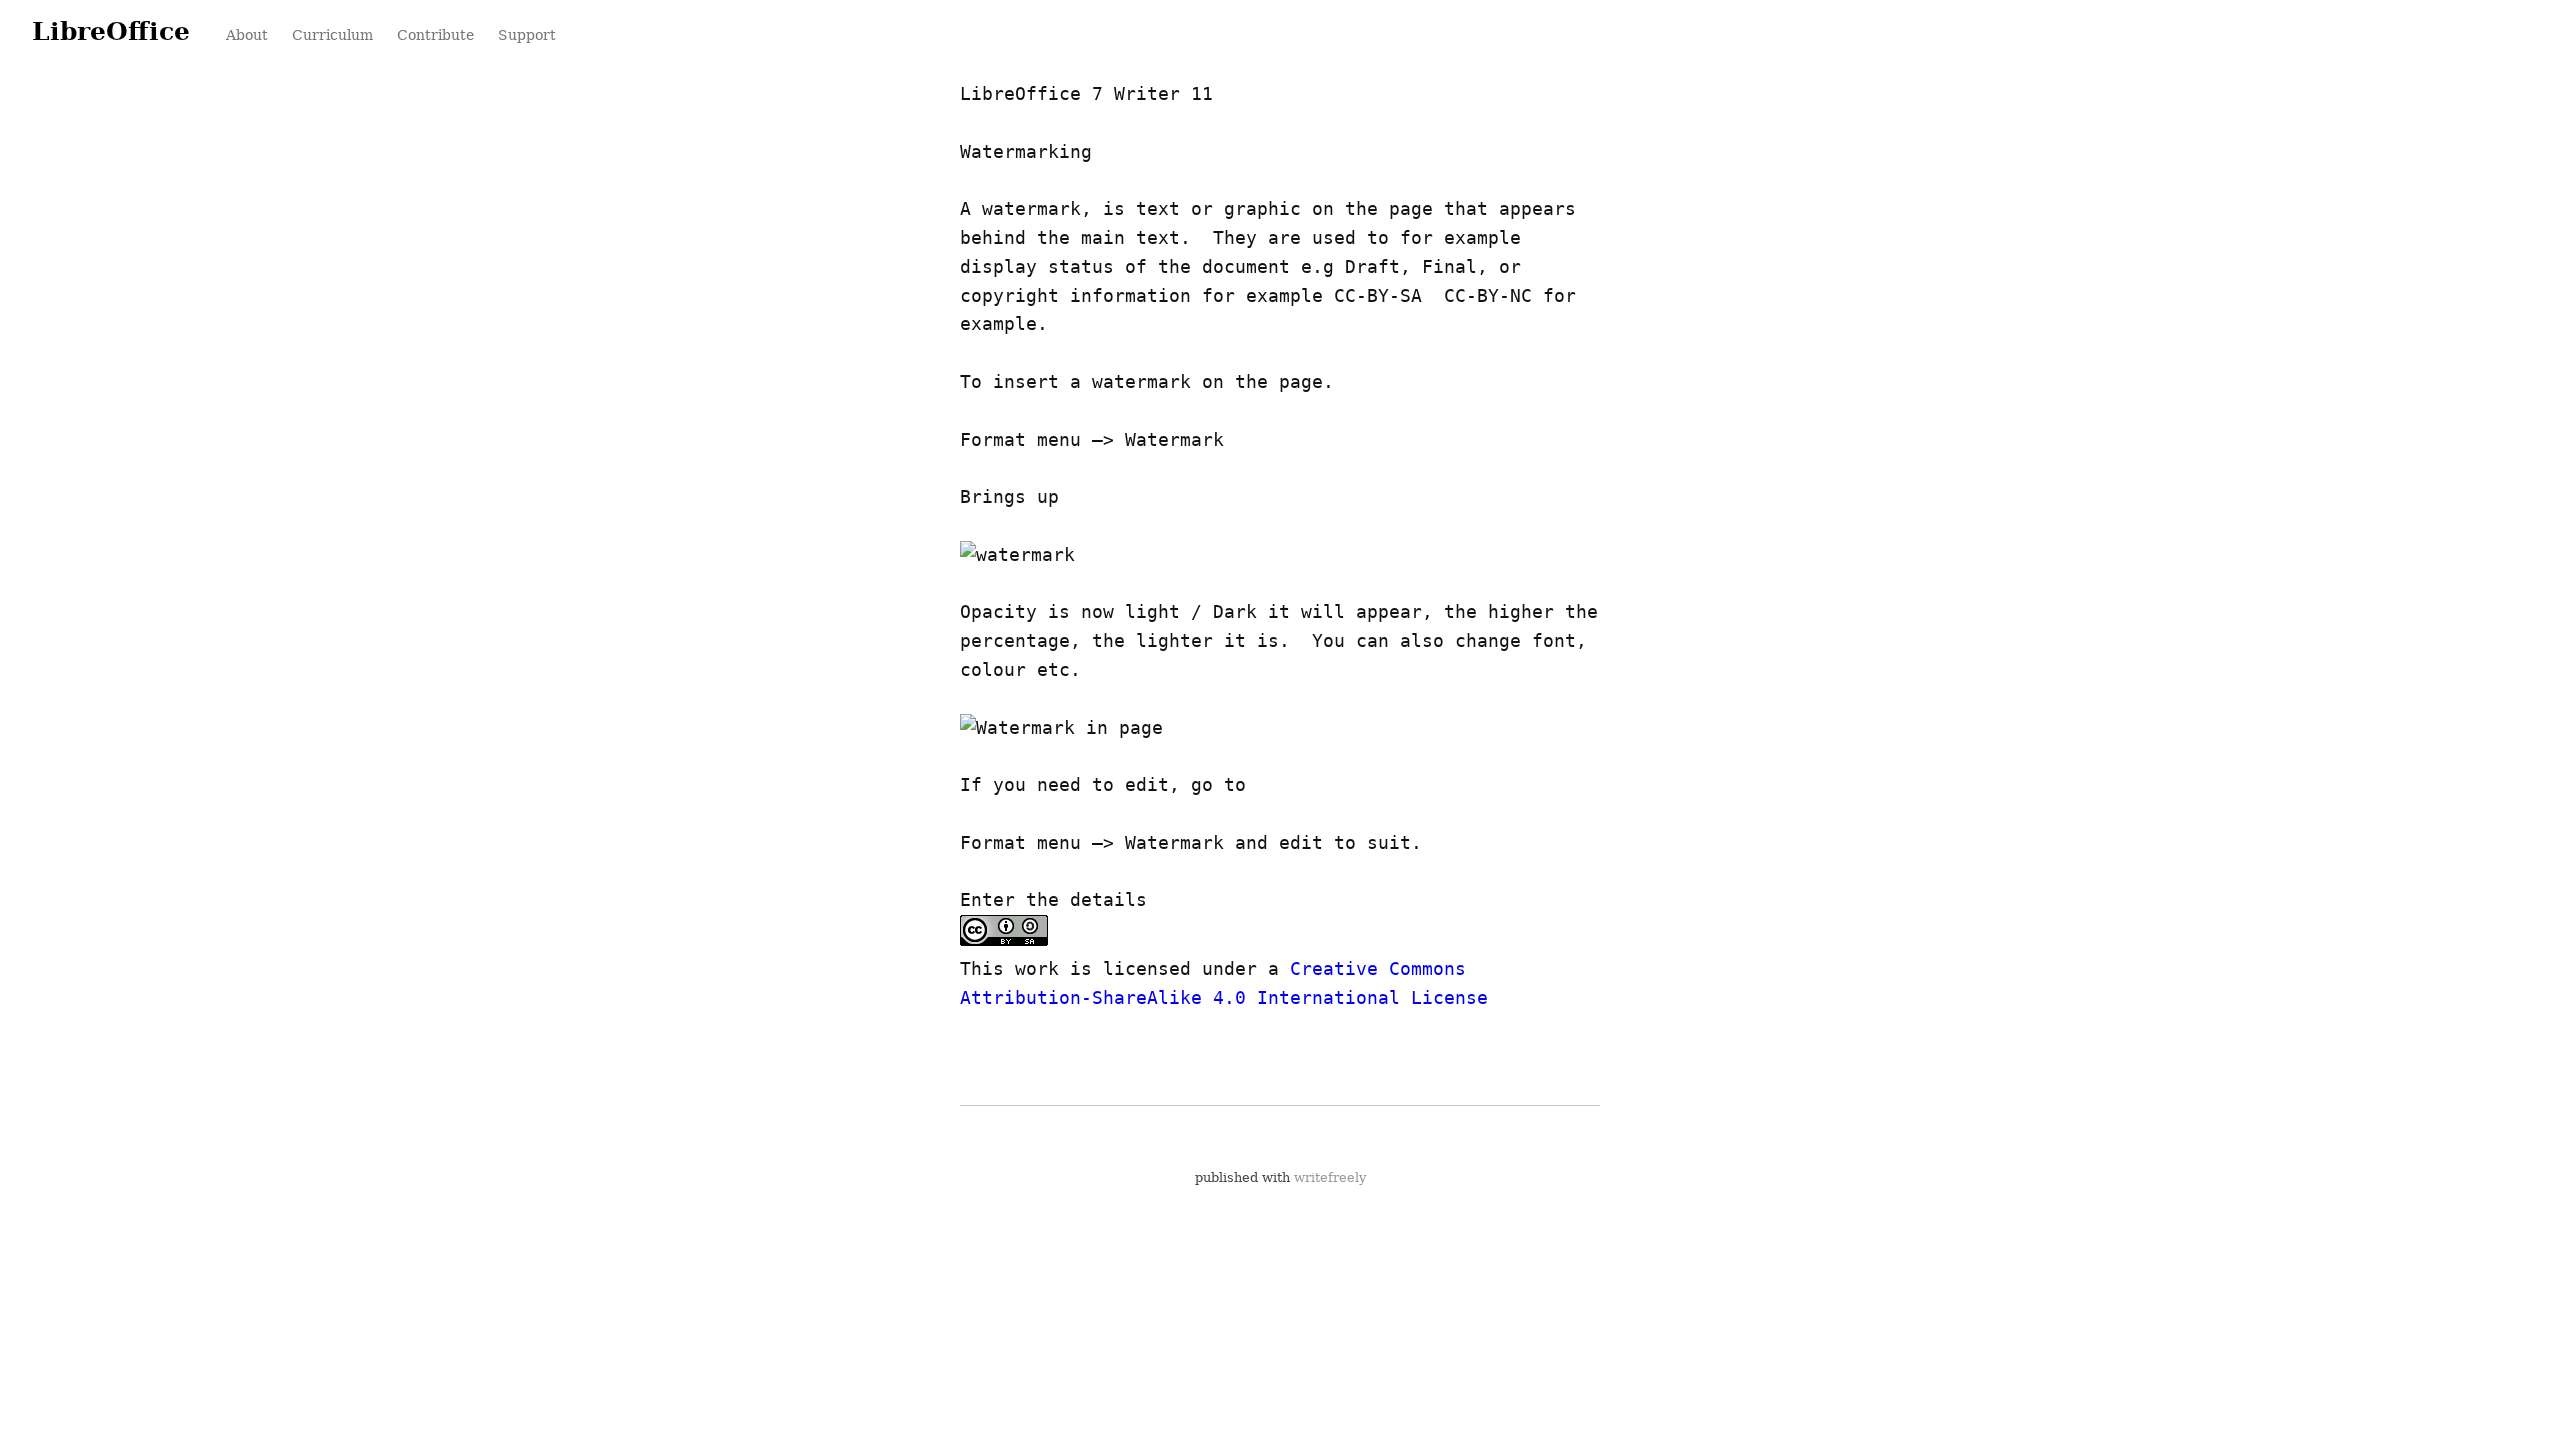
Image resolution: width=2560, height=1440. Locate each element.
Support (527, 35)
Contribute (435, 35)
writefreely (1330, 1177)
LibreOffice (111, 31)
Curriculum (332, 35)
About (247, 35)
